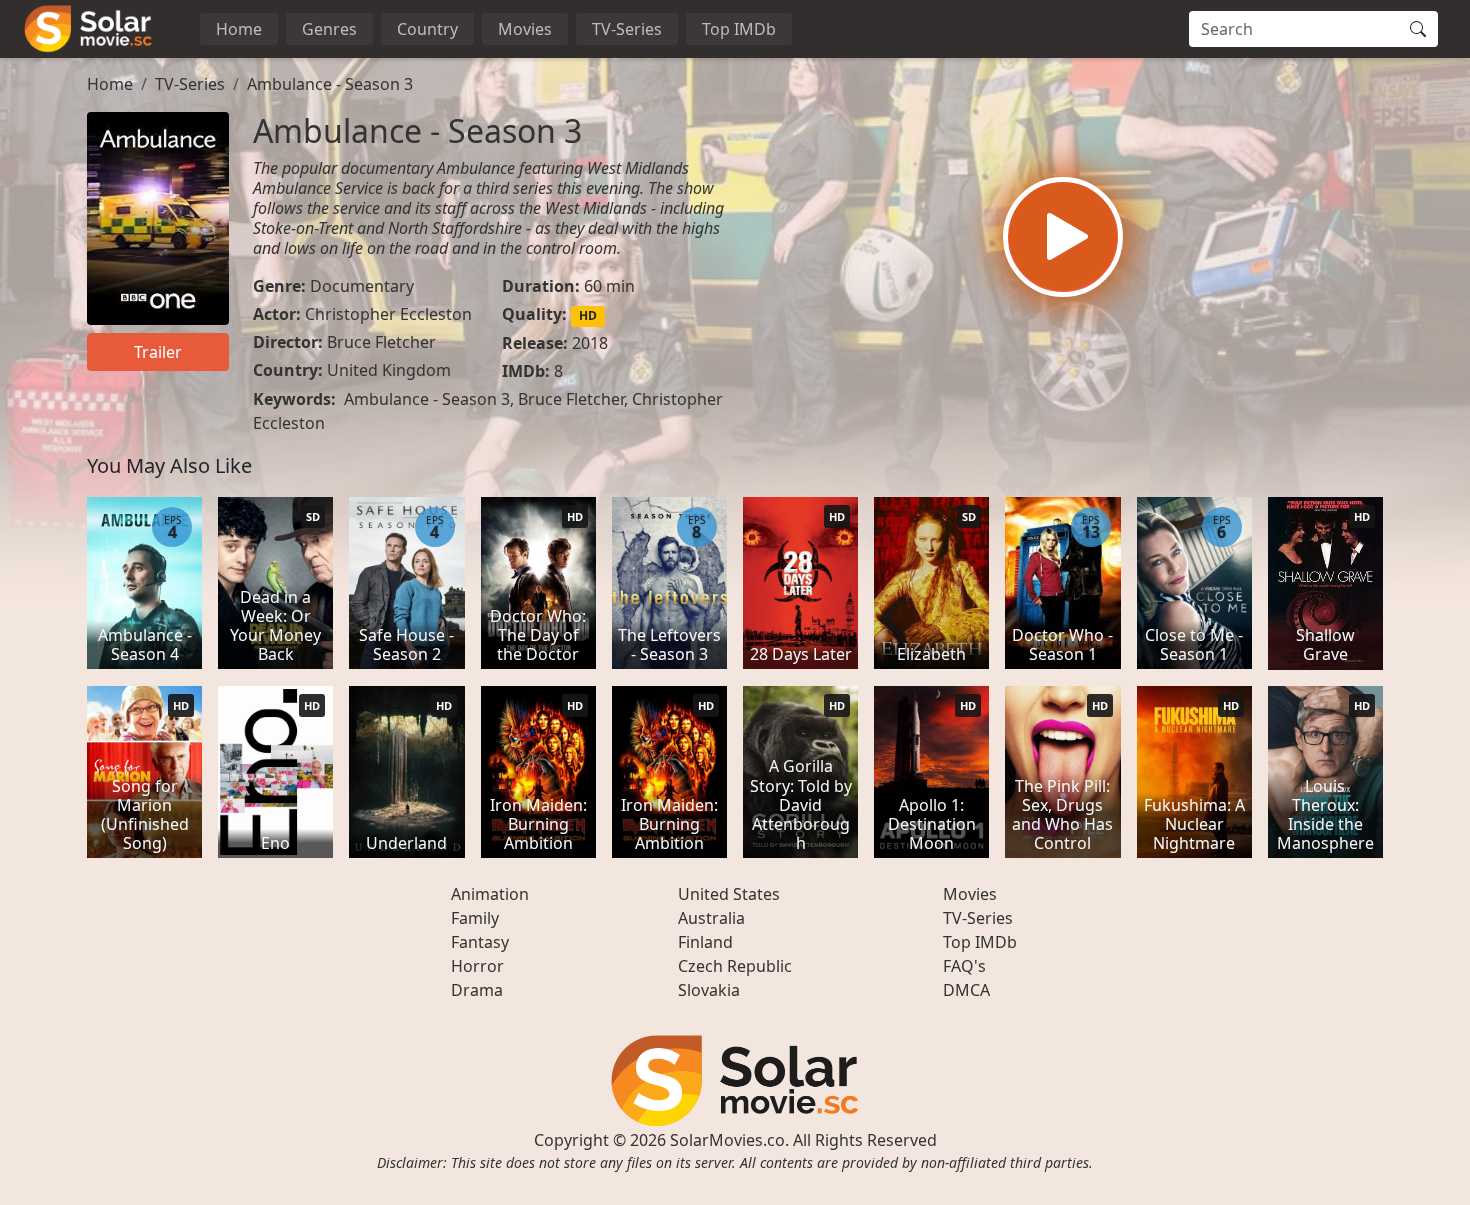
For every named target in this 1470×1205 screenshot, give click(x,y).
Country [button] (427, 29)
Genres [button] (329, 29)
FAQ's (964, 966)
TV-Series (627, 29)
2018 (590, 343)
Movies (525, 29)
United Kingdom (389, 370)
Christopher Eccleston (388, 314)
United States (729, 894)
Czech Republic (735, 966)
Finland (705, 942)
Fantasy (480, 942)
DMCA (966, 990)
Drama (477, 990)
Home (239, 29)
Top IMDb (739, 29)
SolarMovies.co (727, 1140)
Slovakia (709, 990)
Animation (490, 894)
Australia (711, 918)
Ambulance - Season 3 (330, 84)
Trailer (158, 352)
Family (475, 918)
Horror (477, 966)
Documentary (362, 286)
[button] (1063, 237)
